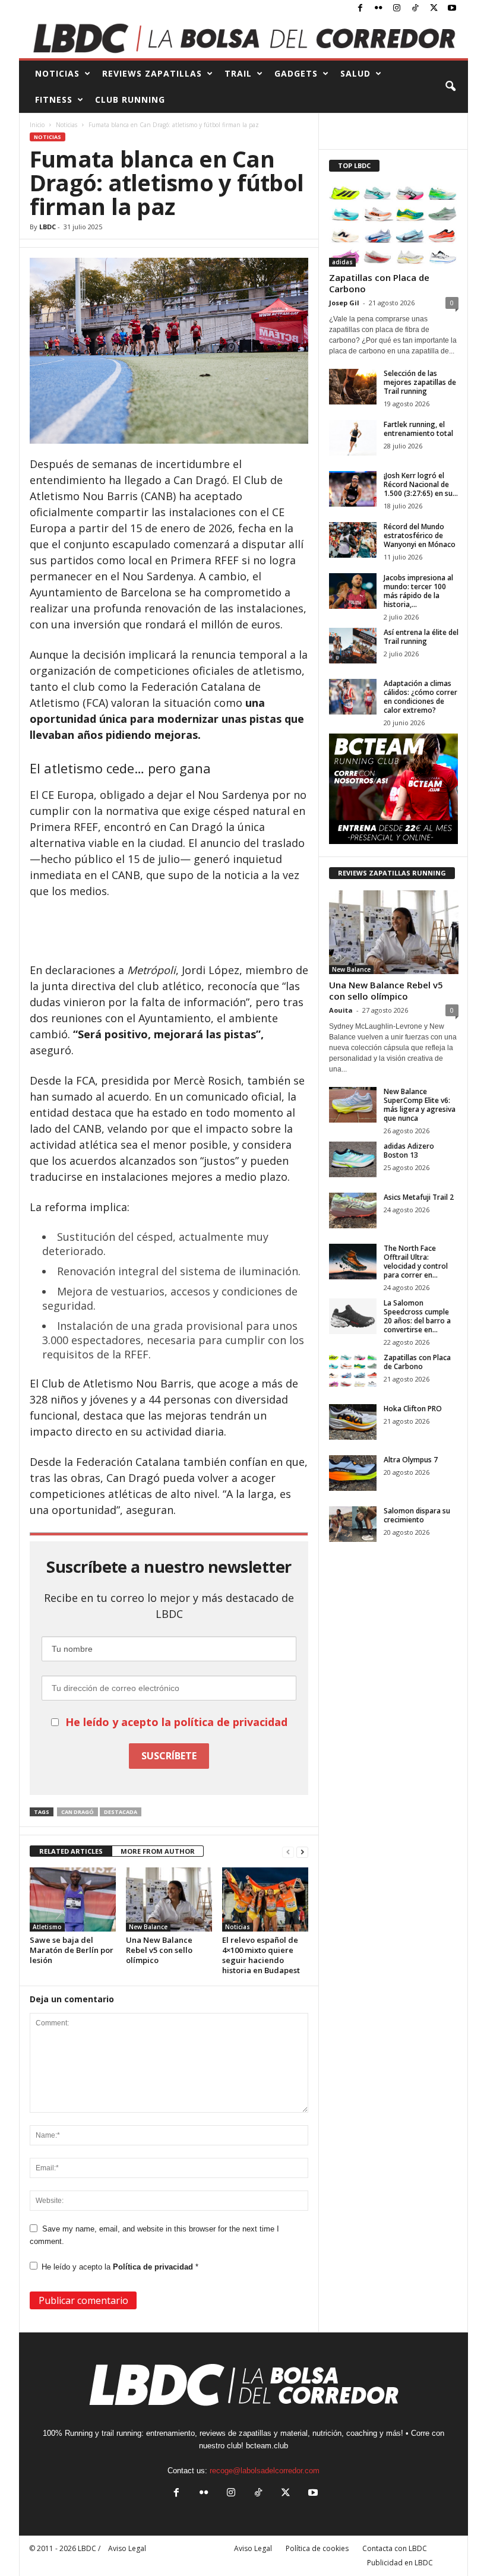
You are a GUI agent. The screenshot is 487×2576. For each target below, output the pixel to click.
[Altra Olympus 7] (353, 1473)
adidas (342, 262)
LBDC (48, 227)
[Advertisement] (169, 931)
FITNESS (54, 99)
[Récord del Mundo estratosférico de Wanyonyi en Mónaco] (353, 540)
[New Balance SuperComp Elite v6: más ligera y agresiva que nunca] (353, 1105)
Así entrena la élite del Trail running (421, 637)
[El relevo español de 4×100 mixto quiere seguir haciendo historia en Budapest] (265, 1899)
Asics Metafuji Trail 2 (419, 1197)
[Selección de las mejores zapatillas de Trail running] (353, 387)
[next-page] (302, 1852)
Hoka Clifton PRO (413, 1409)
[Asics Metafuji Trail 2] (353, 1210)
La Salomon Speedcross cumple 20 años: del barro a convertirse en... (417, 1316)
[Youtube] (452, 9)
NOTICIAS (57, 73)
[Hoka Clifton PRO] (353, 1422)
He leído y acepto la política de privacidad (176, 1722)
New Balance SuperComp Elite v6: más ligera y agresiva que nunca (420, 1105)
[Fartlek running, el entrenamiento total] (353, 438)
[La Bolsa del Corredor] (243, 38)
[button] (450, 87)
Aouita (341, 1010)
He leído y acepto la (120, 2267)
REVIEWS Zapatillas (152, 73)
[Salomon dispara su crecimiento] (353, 1524)
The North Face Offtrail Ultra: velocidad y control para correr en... (416, 1262)
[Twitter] (434, 9)
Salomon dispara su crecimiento (417, 1515)
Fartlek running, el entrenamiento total (418, 429)
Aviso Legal (253, 2548)
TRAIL (238, 73)
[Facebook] (360, 9)
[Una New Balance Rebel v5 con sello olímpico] (169, 1899)
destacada (121, 1812)
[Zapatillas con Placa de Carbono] (394, 225)
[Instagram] (397, 9)
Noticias (67, 125)
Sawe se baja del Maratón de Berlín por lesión (72, 1950)
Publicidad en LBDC (400, 2563)
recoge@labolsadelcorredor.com (265, 2471)
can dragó (78, 1812)
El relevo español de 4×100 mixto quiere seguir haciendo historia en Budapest (261, 1955)
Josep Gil (344, 303)
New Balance (148, 1927)
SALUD (355, 73)
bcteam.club (267, 2446)
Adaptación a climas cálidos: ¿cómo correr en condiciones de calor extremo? (420, 697)
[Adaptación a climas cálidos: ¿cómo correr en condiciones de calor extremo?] (353, 697)
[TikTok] (415, 9)
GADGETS (296, 73)
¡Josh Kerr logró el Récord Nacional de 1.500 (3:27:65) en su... (421, 484)
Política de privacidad (154, 2267)
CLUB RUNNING (130, 99)
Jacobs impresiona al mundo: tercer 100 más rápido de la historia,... (418, 591)
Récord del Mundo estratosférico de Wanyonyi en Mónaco (420, 535)
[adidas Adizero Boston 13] (353, 1159)
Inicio (37, 125)
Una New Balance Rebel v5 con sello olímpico (159, 1950)
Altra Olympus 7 (411, 1460)
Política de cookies (317, 2548)
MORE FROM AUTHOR (158, 1851)
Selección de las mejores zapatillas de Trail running (420, 382)
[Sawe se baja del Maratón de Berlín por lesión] (73, 1899)
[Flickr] (378, 9)
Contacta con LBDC (395, 2548)
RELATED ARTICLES (71, 1851)
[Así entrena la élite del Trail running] (353, 646)
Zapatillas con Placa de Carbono (379, 283)
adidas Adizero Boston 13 (409, 1150)
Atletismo (47, 1927)
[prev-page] (288, 1852)
